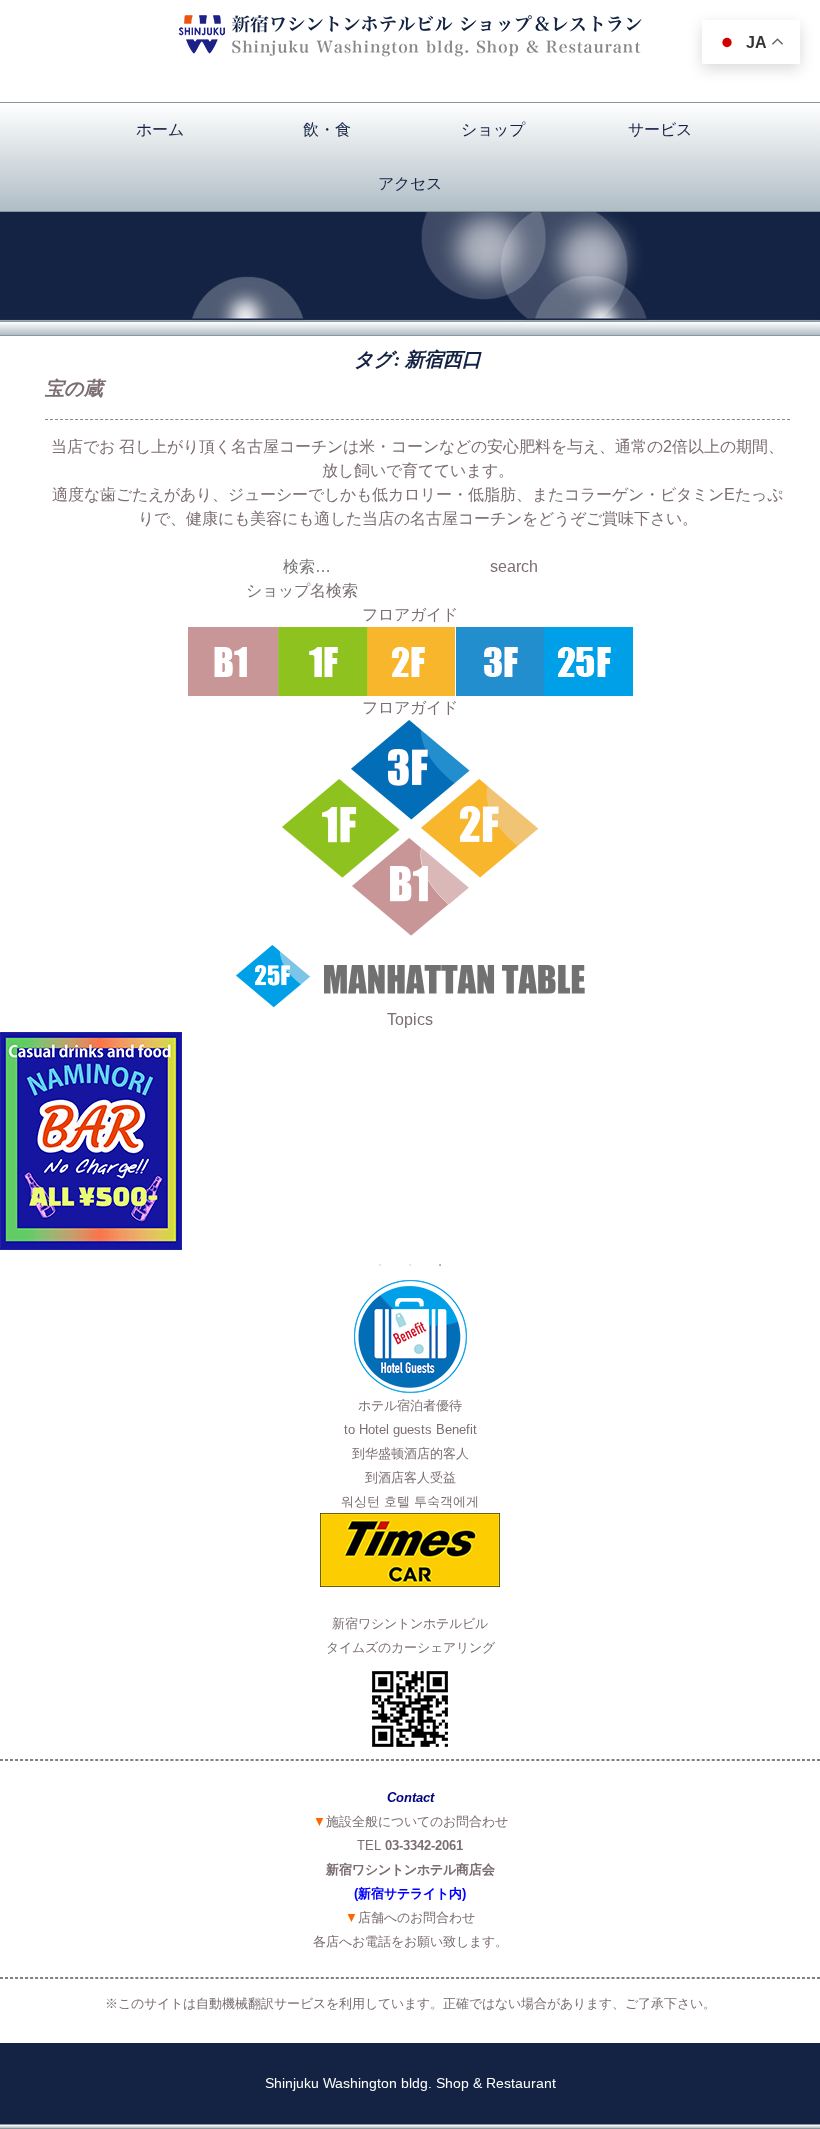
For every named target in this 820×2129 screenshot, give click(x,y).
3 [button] (440, 1265)
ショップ (493, 129)
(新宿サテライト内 (408, 1893)
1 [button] (380, 1265)
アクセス (410, 183)
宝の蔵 (74, 388)
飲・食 (327, 129)
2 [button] (410, 1265)
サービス (660, 129)
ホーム (160, 129)
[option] (410, 1141)
